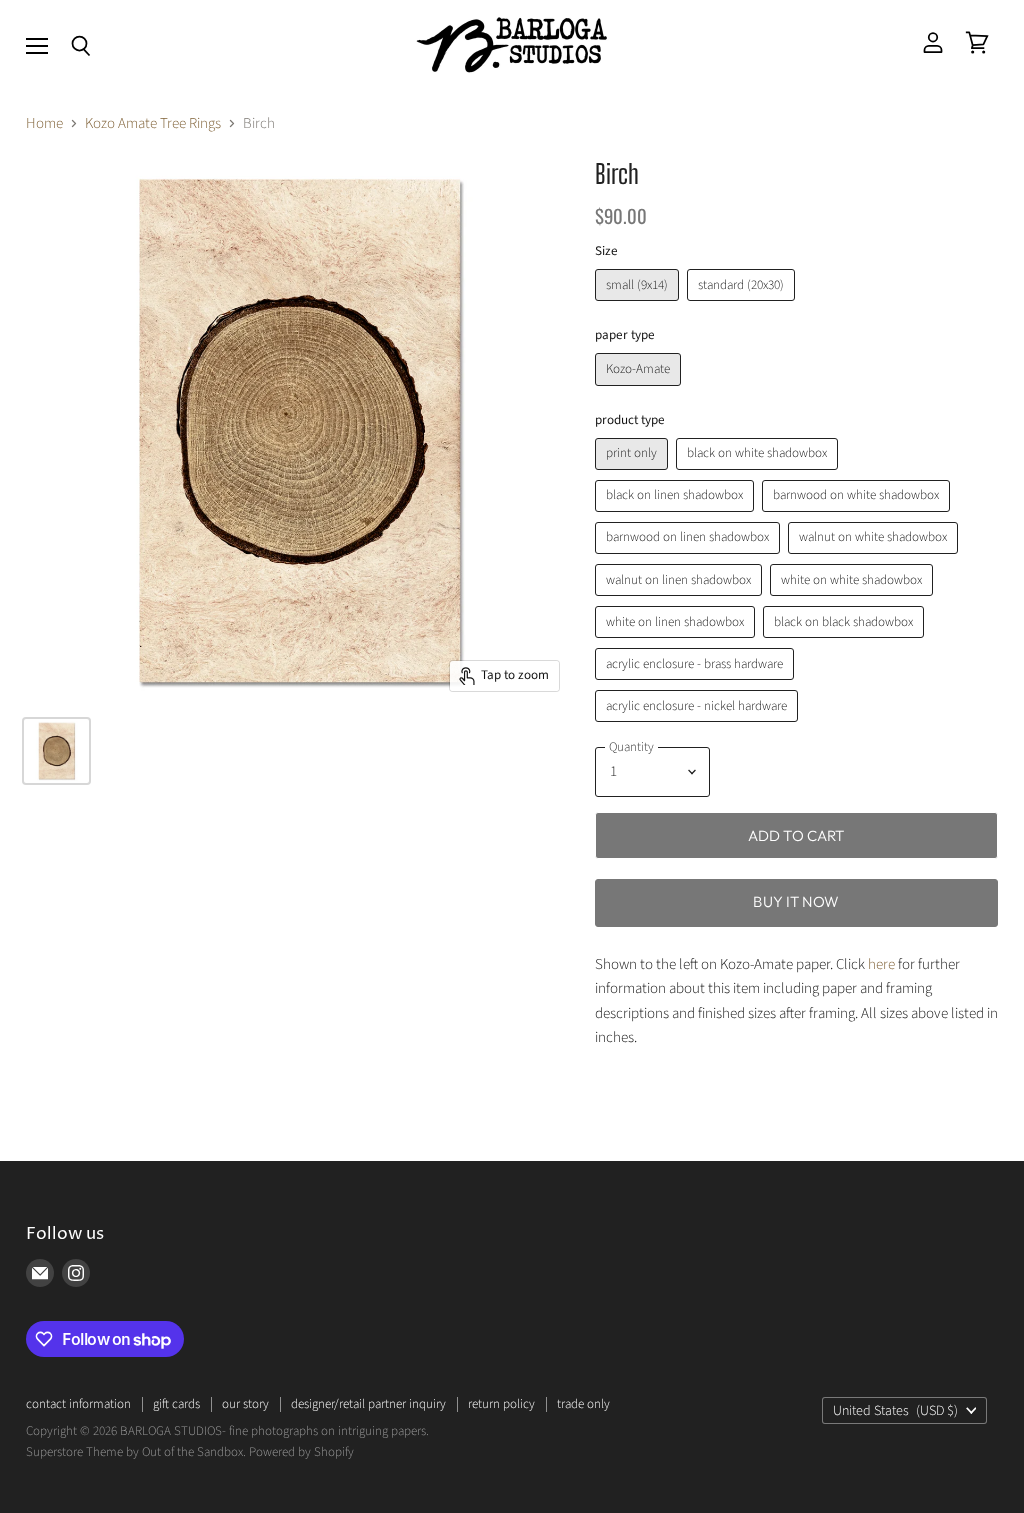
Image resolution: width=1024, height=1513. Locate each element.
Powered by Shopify (301, 1452)
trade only (583, 1404)
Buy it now (796, 901)
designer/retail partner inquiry (368, 1404)
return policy (501, 1404)
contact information (78, 1404)
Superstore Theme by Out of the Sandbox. (136, 1452)
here (881, 964)
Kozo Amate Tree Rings (153, 123)
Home (44, 123)
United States (895, 1411)
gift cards (176, 1404)
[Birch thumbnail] (56, 751)
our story (245, 1404)
